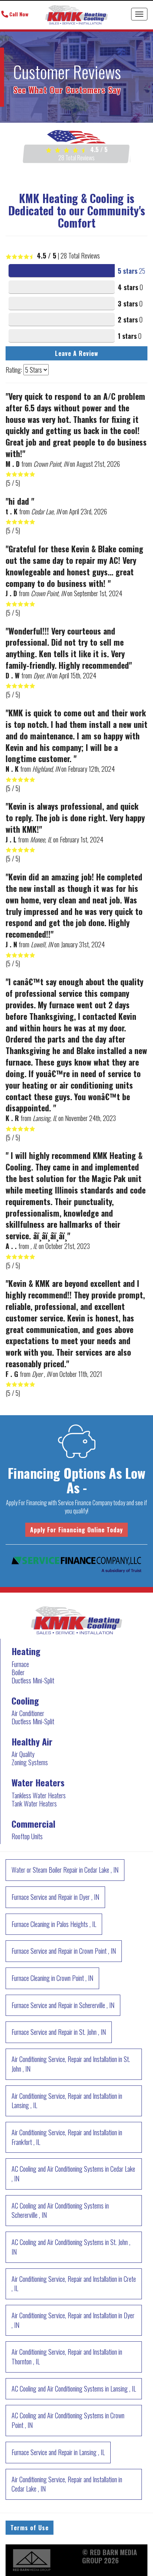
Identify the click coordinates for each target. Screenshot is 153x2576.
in (65, 1870)
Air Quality (23, 1754)
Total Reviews (76, 158)
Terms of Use (30, 2528)
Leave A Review (77, 353)
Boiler (18, 1672)
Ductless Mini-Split (33, 1680)
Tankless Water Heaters (39, 1795)
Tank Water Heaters (34, 1803)
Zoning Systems (30, 1762)
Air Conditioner (28, 1713)
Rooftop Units (27, 1836)
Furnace (20, 1664)
